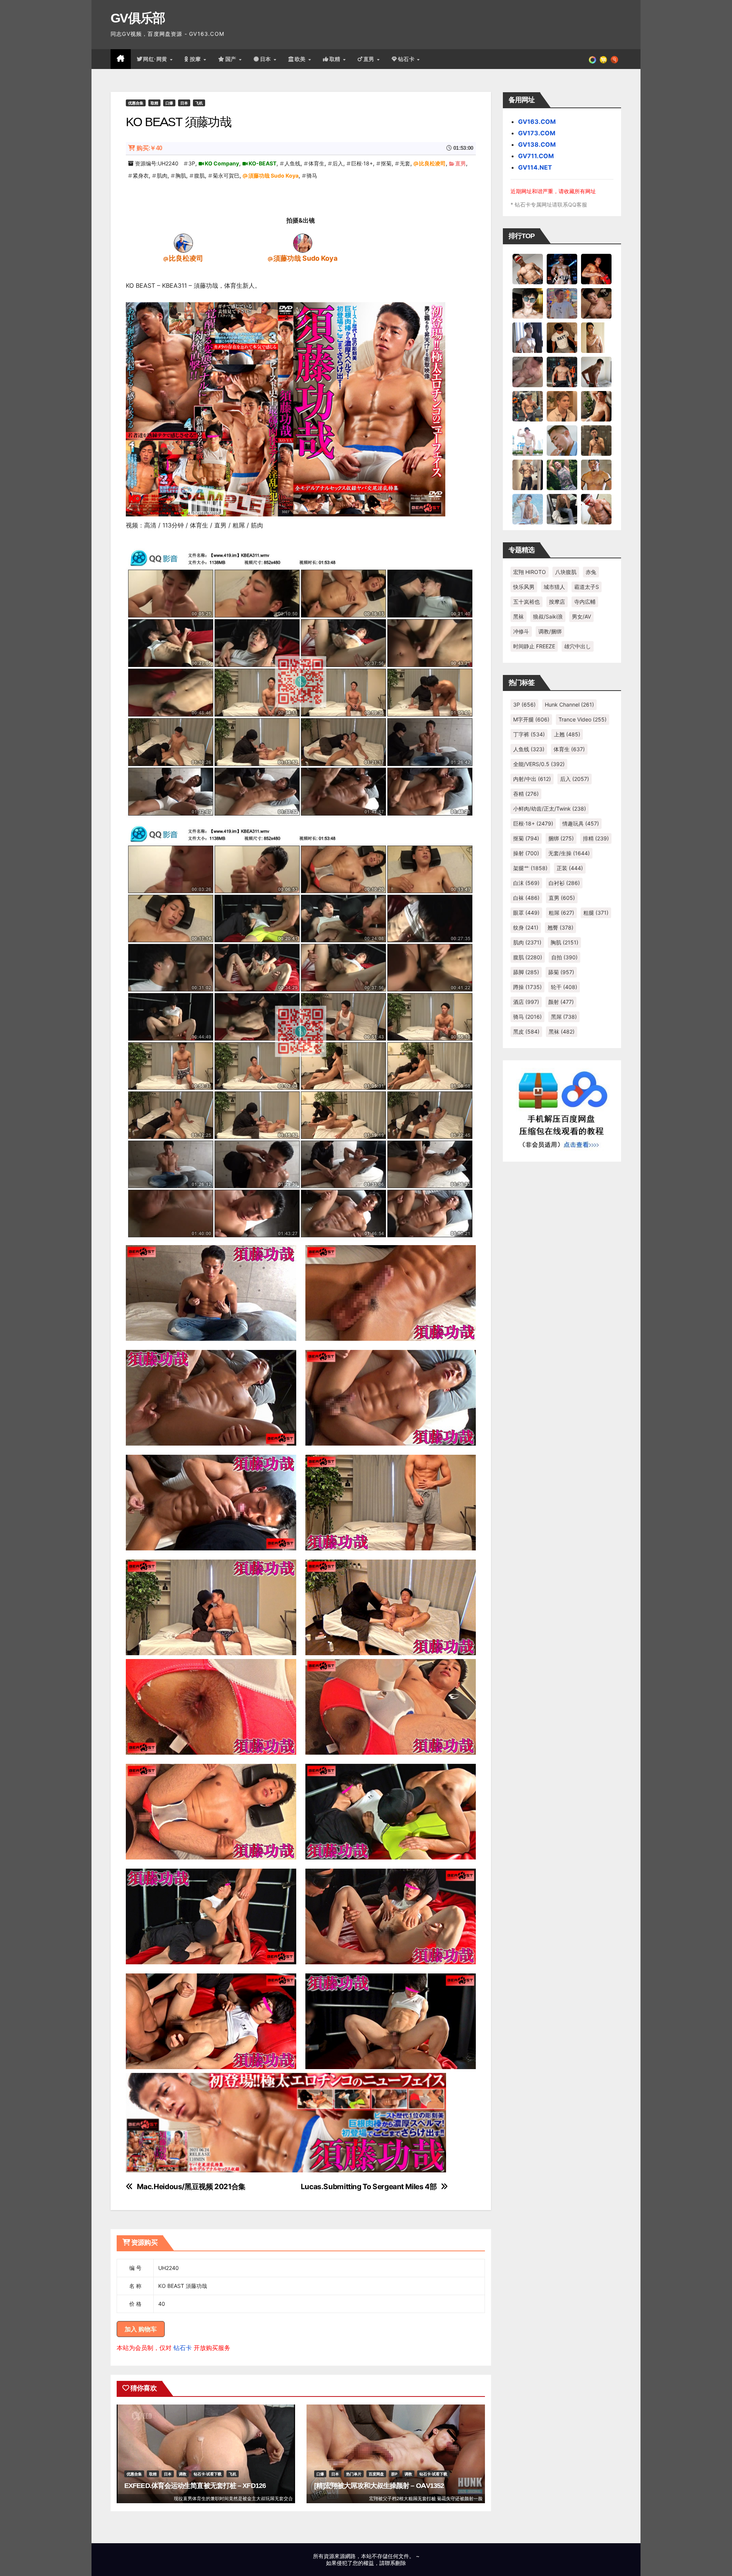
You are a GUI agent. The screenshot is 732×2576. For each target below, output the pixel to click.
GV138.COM (537, 144)
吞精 (526, 794)
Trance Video (583, 719)
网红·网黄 (156, 59)
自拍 (564, 957)
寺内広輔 (585, 602)
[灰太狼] (562, 509)
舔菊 (561, 972)
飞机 (199, 103)
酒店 (526, 1002)
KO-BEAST (262, 163)
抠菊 (386, 163)
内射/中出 (532, 779)
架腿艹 (530, 868)
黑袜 (518, 616)
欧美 (301, 59)
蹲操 (527, 987)
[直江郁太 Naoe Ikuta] (596, 509)
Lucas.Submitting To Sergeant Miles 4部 (369, 2187)
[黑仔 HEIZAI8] (528, 406)
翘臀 (560, 927)
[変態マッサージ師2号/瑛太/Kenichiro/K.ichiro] (596, 337)
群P (394, 2474)
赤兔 (591, 572)
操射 (526, 853)
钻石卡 (183, 2348)
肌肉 (162, 176)
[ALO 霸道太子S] (596, 372)
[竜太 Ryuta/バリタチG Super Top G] (562, 337)
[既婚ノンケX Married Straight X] (528, 372)
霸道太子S (587, 587)
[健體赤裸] (528, 440)
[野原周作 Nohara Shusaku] (596, 474)
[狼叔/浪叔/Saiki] (528, 303)
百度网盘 (376, 2474)
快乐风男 (524, 587)
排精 (596, 838)
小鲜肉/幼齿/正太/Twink (550, 809)
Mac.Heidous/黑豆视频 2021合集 (191, 2187)
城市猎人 (554, 587)
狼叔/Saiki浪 (548, 616)
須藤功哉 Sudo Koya (273, 176)
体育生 (316, 163)
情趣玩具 (581, 823)
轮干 (564, 987)
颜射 (561, 1002)
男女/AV (581, 616)
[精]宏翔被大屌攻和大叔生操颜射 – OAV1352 (379, 2486)
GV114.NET (535, 167)
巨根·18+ (362, 163)
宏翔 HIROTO (530, 572)
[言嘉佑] (528, 337)
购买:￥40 (149, 148)
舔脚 (526, 972)
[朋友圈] (592, 59)
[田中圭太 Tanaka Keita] (596, 406)
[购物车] (603, 59)
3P (192, 163)
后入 (338, 163)
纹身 (526, 927)
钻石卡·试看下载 (208, 2474)
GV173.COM (537, 133)
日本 (266, 59)
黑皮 (526, 1032)
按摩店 (557, 602)
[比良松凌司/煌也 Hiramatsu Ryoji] (183, 243)
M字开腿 (531, 719)
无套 (405, 163)
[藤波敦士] (528, 509)
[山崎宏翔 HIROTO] (528, 269)
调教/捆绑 (550, 631)
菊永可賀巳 (226, 176)
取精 (336, 59)
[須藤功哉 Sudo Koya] (303, 243)
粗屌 (561, 913)
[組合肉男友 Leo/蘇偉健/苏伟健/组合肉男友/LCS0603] (562, 303)
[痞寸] (562, 372)
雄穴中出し (578, 646)
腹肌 (199, 176)
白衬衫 (564, 883)
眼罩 (526, 913)
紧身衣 (141, 176)
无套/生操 (569, 853)
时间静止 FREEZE (534, 646)
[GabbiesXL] (562, 440)
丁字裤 (529, 734)
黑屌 (564, 1017)
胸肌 (181, 176)
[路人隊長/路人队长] (528, 474)
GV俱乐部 (138, 18)
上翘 (567, 734)
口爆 (169, 103)
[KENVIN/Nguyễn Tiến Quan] (562, 269)
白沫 (526, 883)
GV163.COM (537, 122)
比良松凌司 (432, 163)
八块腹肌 (566, 572)
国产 (232, 59)
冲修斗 (521, 631)
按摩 (196, 59)
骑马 (312, 176)
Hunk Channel (569, 705)
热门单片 (354, 2474)
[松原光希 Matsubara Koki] (596, 303)
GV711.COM (536, 156)
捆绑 (561, 838)
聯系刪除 (395, 2563)
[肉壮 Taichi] (562, 474)
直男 (370, 59)
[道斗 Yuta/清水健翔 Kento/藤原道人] (562, 406)
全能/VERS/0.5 (539, 764)
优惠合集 (136, 103)
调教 (183, 2474)
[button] (614, 59)
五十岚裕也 (527, 602)
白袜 (526, 898)
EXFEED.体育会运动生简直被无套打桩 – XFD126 (195, 2486)
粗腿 (596, 913)
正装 (570, 868)
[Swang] (596, 269)
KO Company (222, 163)
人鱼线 (292, 163)
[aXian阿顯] (596, 440)
